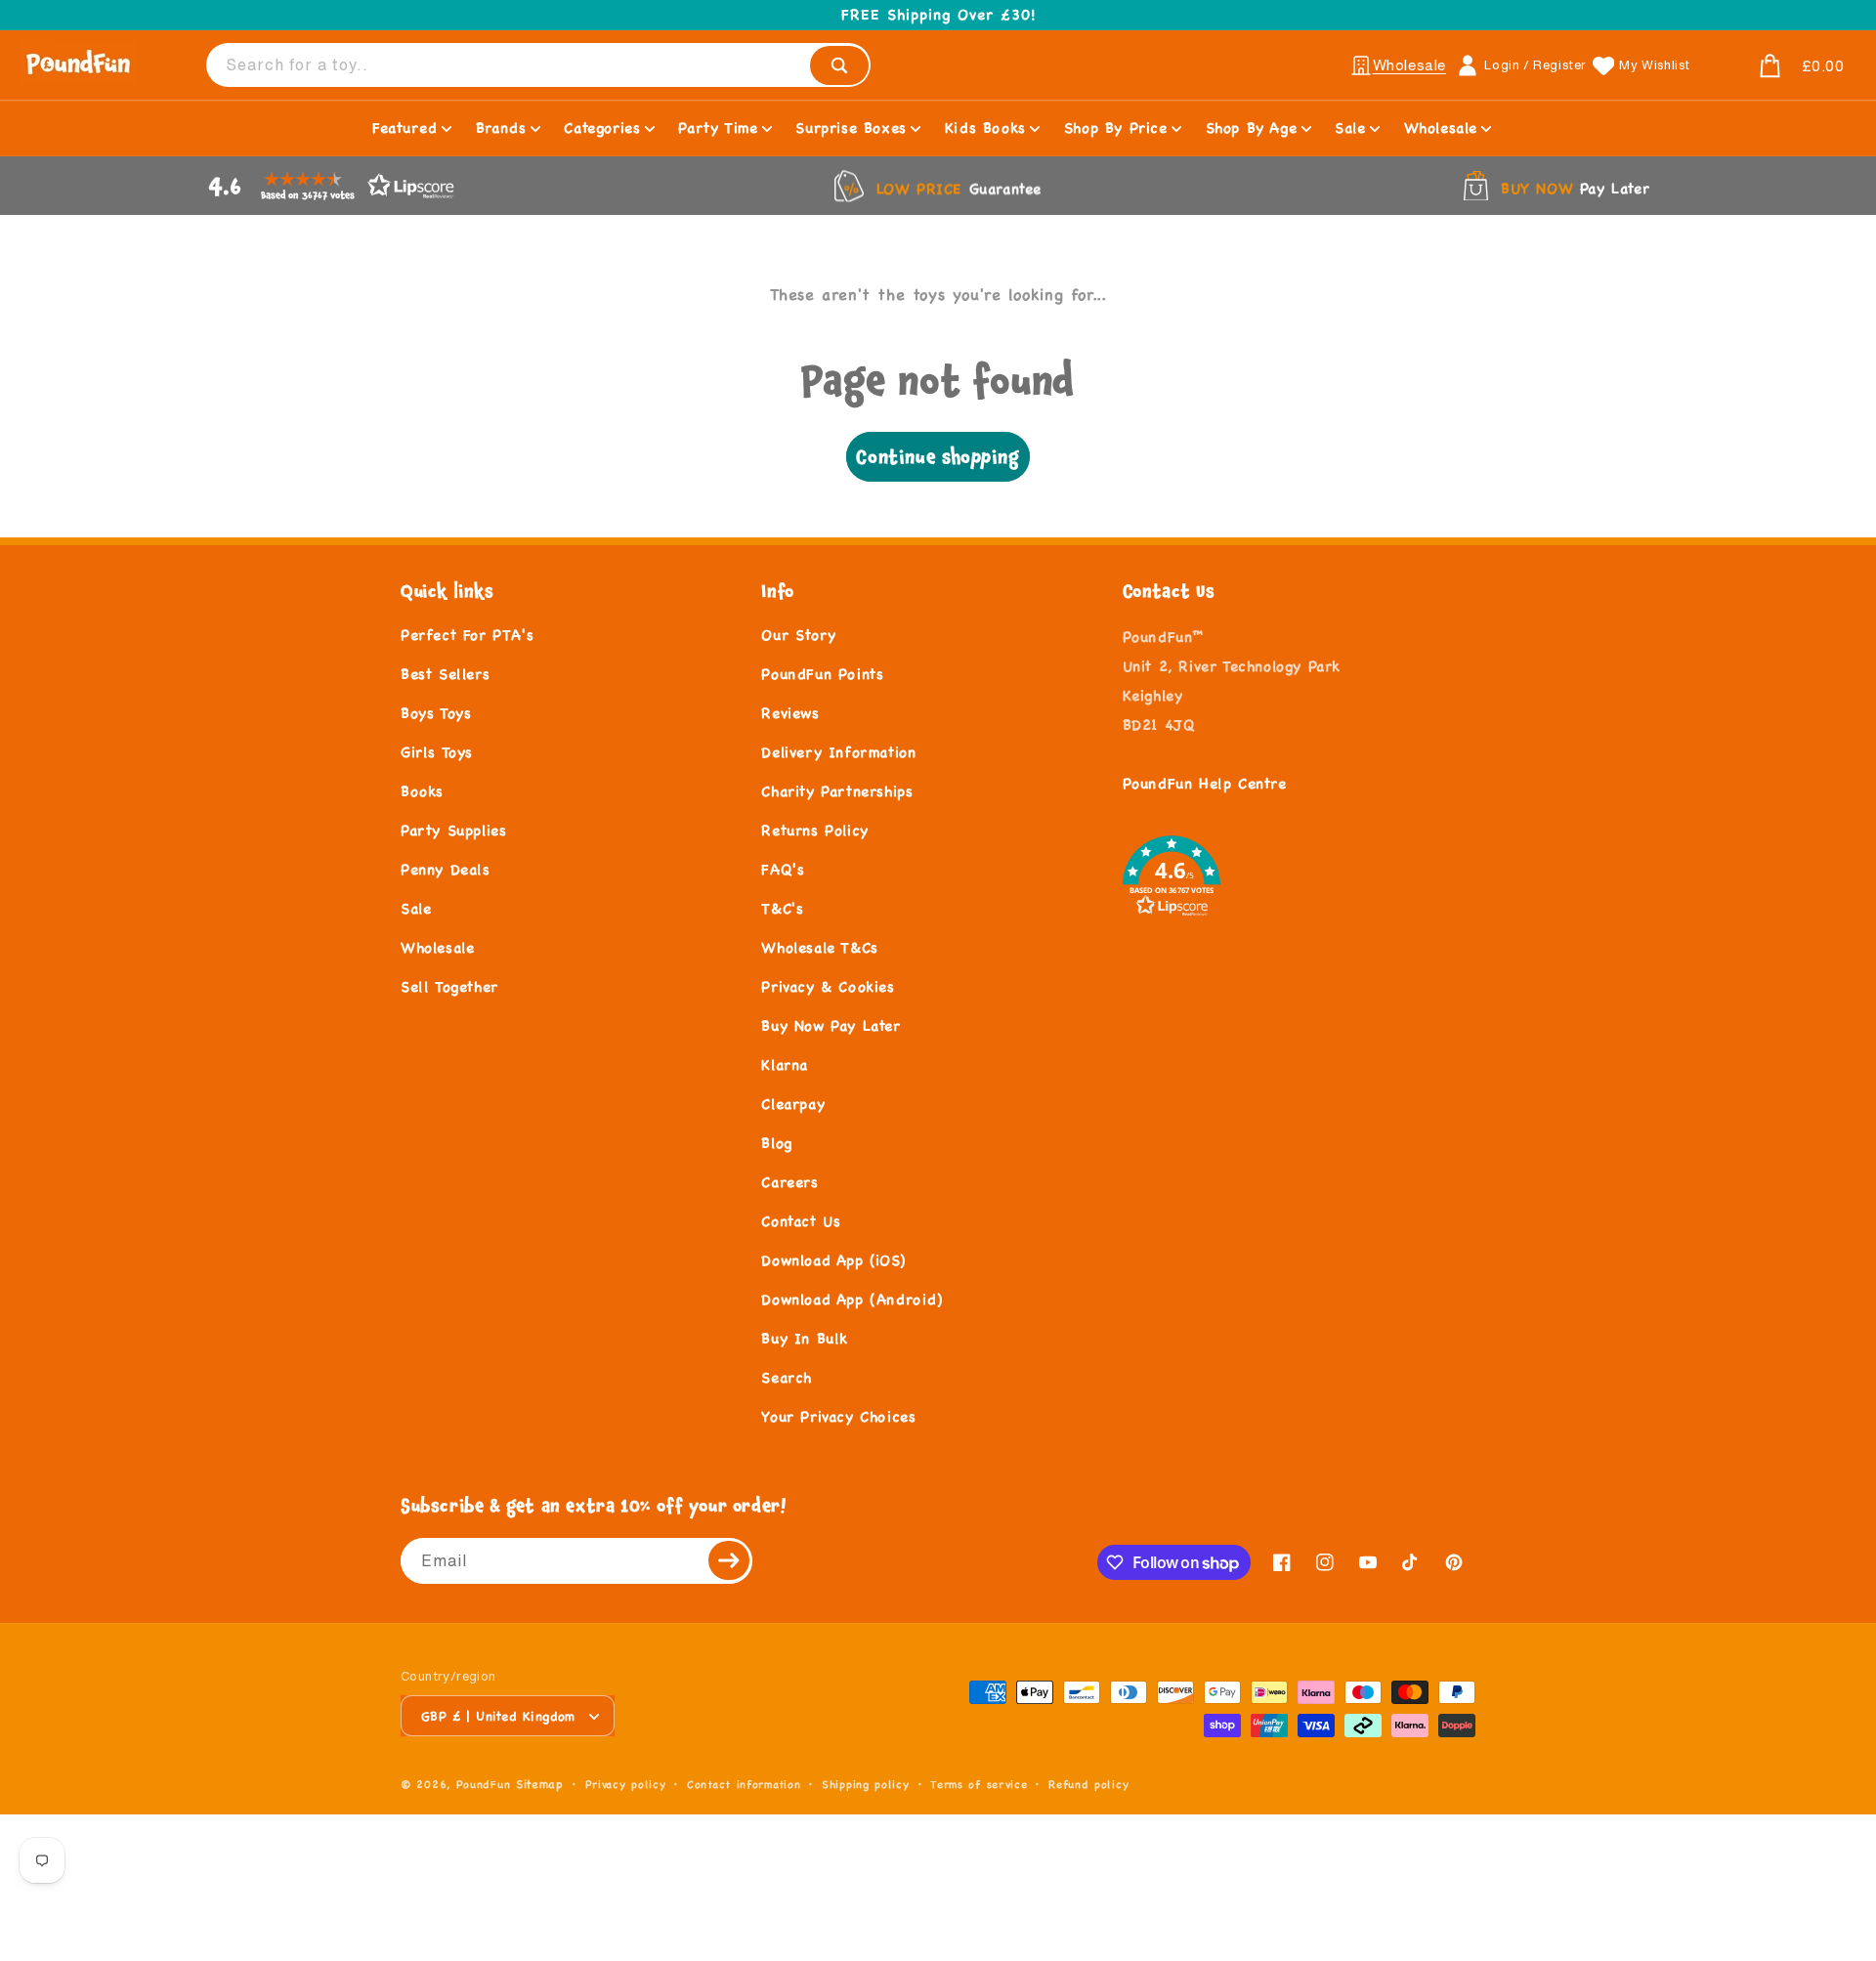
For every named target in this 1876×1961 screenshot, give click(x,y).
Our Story (798, 635)
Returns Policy (814, 830)
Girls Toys (437, 752)
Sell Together (449, 986)
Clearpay (793, 1104)
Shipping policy (866, 1784)
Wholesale (437, 947)
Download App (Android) (852, 1299)
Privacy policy (626, 1784)
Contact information (744, 1784)
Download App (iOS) (833, 1260)
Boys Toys (436, 713)
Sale (416, 908)
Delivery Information (838, 752)
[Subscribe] (730, 1561)
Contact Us (801, 1221)
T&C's (782, 908)
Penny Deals (446, 869)
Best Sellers (445, 674)
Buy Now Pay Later (831, 1025)
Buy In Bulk (805, 1338)
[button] (1778, 66)
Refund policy (1088, 1784)
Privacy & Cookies (828, 986)
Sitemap (540, 1784)
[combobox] (538, 65)
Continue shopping (938, 457)
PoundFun (484, 1784)
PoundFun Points (822, 674)
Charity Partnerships (837, 791)
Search (787, 1377)
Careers (789, 1182)
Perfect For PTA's (467, 635)
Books (422, 791)
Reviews (790, 713)
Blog (776, 1143)
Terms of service (979, 1784)
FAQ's (783, 869)
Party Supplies (453, 830)
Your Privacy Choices (838, 1416)
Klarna (785, 1065)
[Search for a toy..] (839, 65)
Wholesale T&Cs (819, 947)
